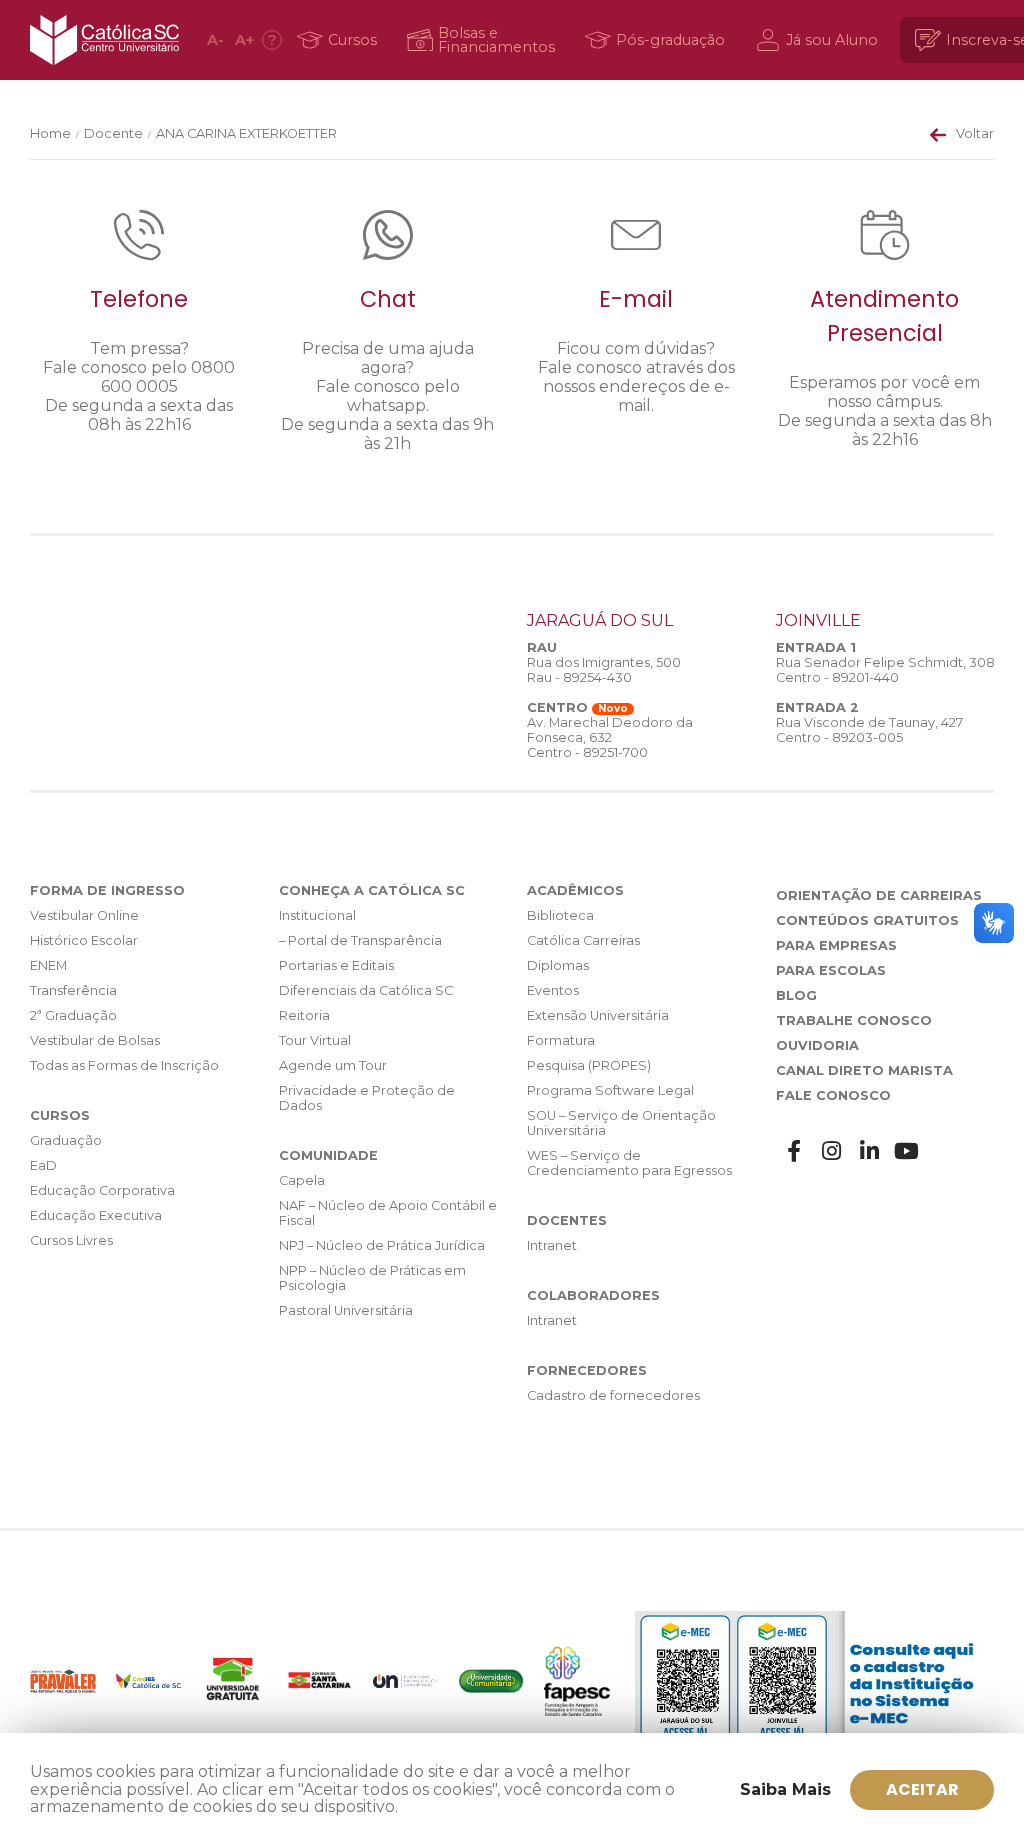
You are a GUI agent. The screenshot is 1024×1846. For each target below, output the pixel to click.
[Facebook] (795, 1151)
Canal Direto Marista (864, 1070)
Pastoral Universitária (346, 1310)
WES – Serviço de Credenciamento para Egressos (629, 1163)
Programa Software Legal (610, 1090)
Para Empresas (836, 945)
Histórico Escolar (84, 940)
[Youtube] (907, 1151)
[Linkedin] (870, 1151)
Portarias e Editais (336, 965)
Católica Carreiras (583, 940)
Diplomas (558, 965)
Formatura (561, 1040)
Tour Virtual (315, 1040)
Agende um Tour (333, 1065)
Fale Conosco (833, 1095)
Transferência (73, 990)
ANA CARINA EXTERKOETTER (246, 133)
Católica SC (104, 40)
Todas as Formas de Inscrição (124, 1065)
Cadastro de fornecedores (613, 1395)
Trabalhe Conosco (854, 1020)
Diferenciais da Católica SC (366, 990)
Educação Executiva (96, 1215)
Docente (113, 133)
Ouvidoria (817, 1045)
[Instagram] (832, 1151)
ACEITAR (922, 1789)
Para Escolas (831, 970)
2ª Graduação (73, 1015)
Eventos (553, 990)
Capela (302, 1180)
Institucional (317, 915)
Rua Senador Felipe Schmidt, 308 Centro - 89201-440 (885, 670)
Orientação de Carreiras (879, 895)
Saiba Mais (785, 1789)
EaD (43, 1165)
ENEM (48, 965)
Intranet (552, 1245)
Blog (796, 995)
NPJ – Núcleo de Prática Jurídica (382, 1245)
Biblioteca (560, 915)
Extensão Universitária (598, 1015)
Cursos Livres (71, 1240)
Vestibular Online (84, 915)
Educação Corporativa (102, 1190)
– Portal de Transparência (360, 940)
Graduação (66, 1140)
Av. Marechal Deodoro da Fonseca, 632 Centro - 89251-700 (610, 737)
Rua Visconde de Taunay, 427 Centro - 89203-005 (869, 730)
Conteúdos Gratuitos (867, 920)
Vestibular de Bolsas (95, 1040)
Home (50, 133)
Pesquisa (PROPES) (589, 1065)
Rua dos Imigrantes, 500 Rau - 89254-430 (604, 670)
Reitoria (304, 1015)
